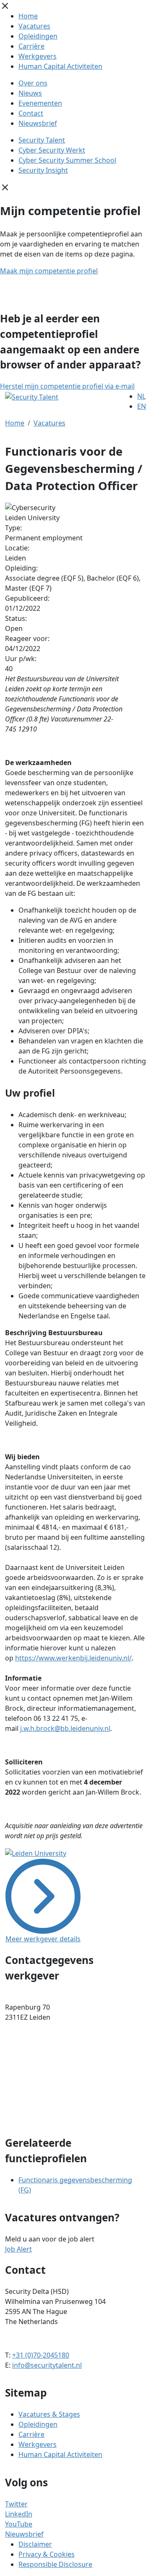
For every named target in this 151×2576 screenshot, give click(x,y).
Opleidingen (38, 36)
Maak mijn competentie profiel (49, 271)
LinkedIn (19, 2514)
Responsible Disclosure (55, 2564)
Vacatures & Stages (49, 2414)
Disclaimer (35, 2544)
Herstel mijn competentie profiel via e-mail (67, 386)
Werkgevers (38, 56)
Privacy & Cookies (47, 2554)
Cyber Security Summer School (67, 160)
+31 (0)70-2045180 (41, 2355)
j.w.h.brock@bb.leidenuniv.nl (65, 1728)
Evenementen (40, 103)
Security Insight (43, 170)
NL (141, 396)
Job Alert (18, 2249)
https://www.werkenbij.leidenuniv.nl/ (73, 1658)
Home (28, 16)
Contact (31, 113)
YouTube (19, 2524)
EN (142, 406)
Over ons (33, 83)
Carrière (31, 46)
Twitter (16, 2504)
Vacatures (34, 26)
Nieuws (30, 93)
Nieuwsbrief (38, 123)
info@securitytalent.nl (47, 2365)
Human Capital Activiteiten (60, 66)
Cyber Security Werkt (52, 150)
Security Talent (42, 140)
